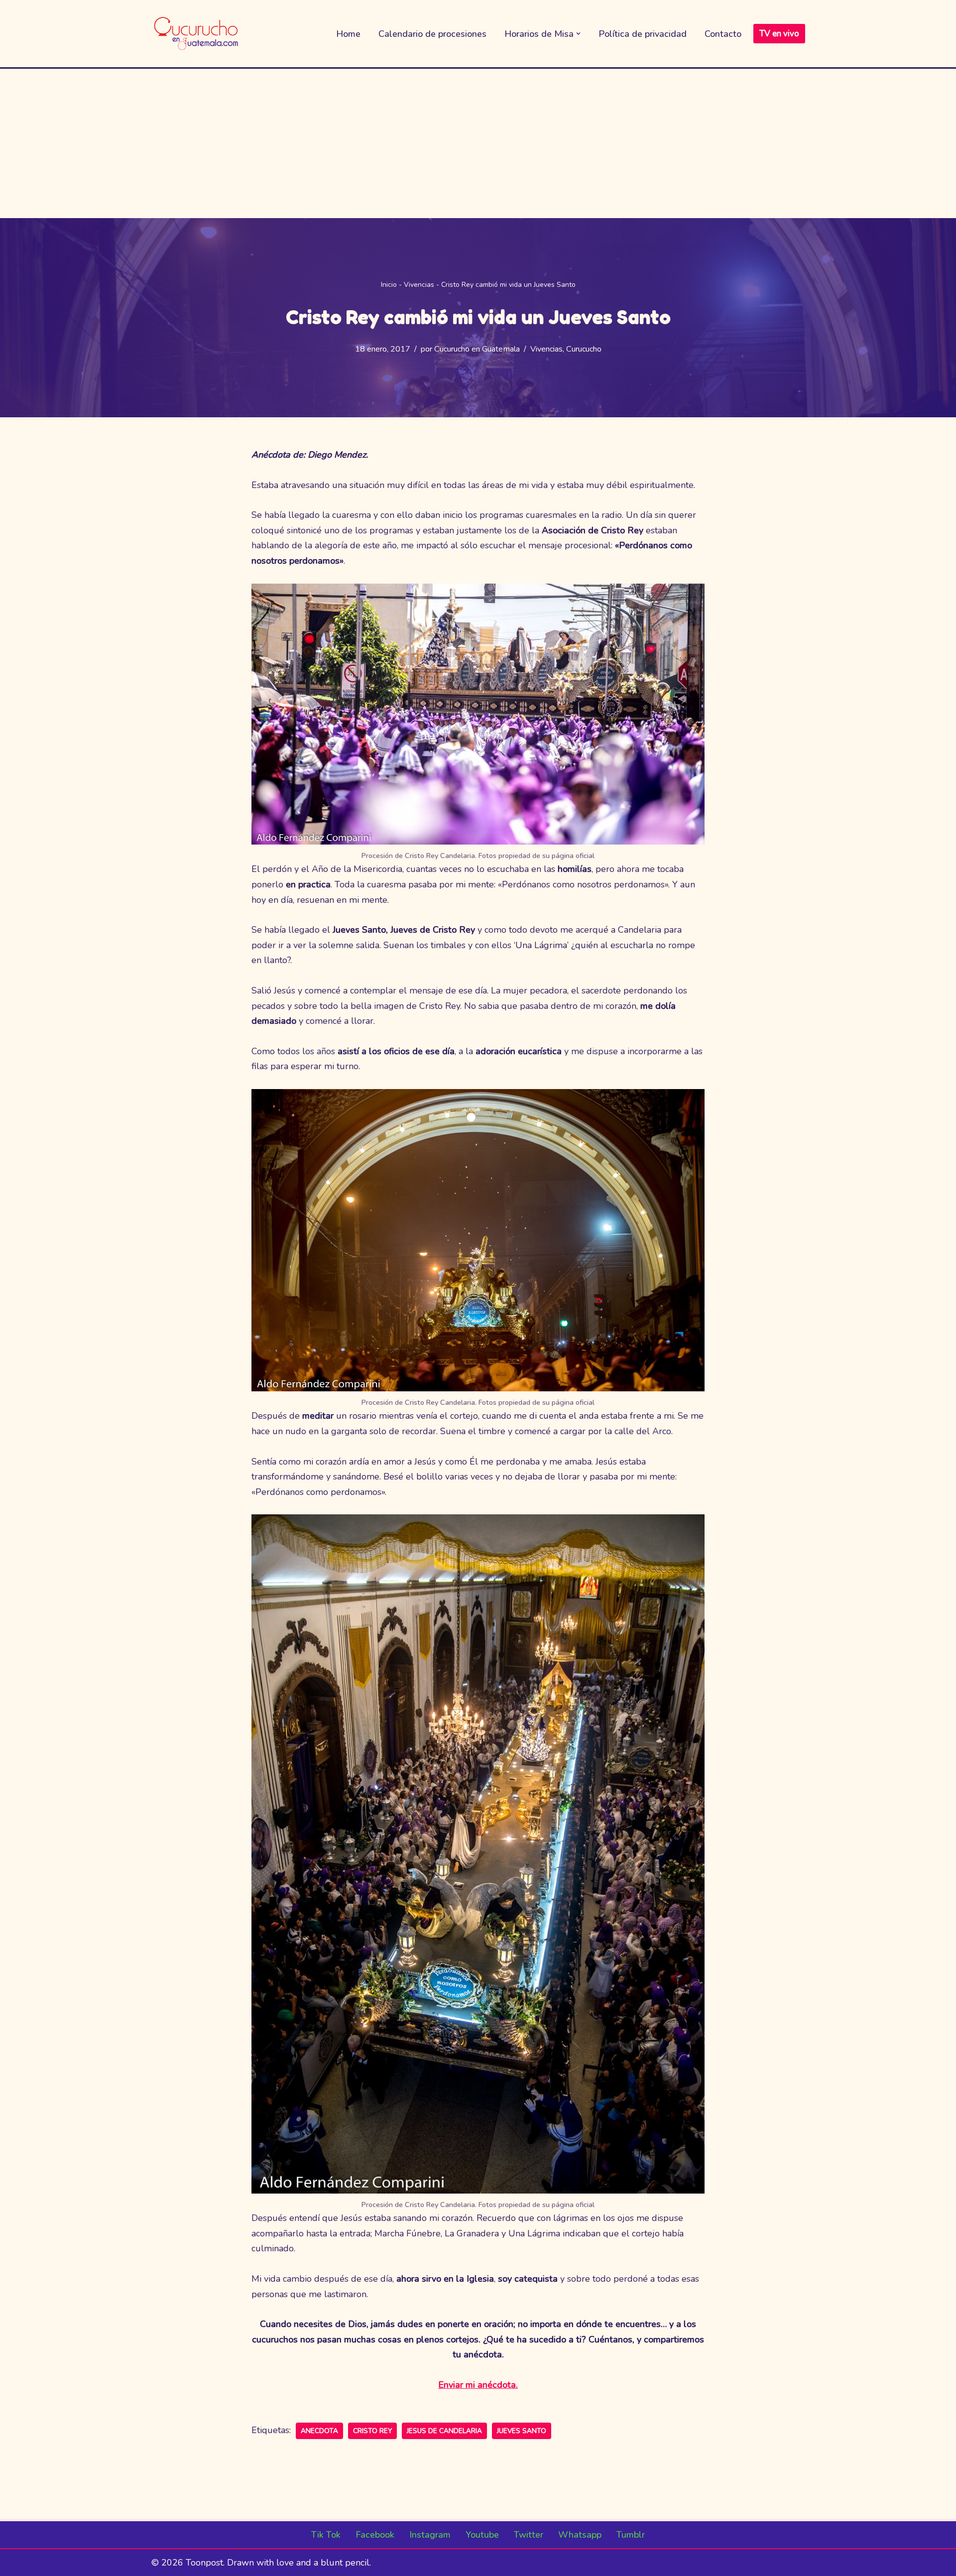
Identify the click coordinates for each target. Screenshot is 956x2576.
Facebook (375, 2535)
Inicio (389, 285)
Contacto (723, 34)
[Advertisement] (478, 143)
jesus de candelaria (444, 2431)
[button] (578, 34)
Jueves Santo (522, 2431)
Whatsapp (580, 2535)
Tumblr (631, 2535)
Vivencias (419, 285)
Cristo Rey (372, 2431)
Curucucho (584, 349)
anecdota (319, 2431)
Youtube (482, 2535)
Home (348, 34)
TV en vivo (779, 34)
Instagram (430, 2535)
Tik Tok (326, 2535)
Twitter (529, 2535)
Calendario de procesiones (432, 34)
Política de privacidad (643, 34)
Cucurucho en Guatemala (477, 349)
